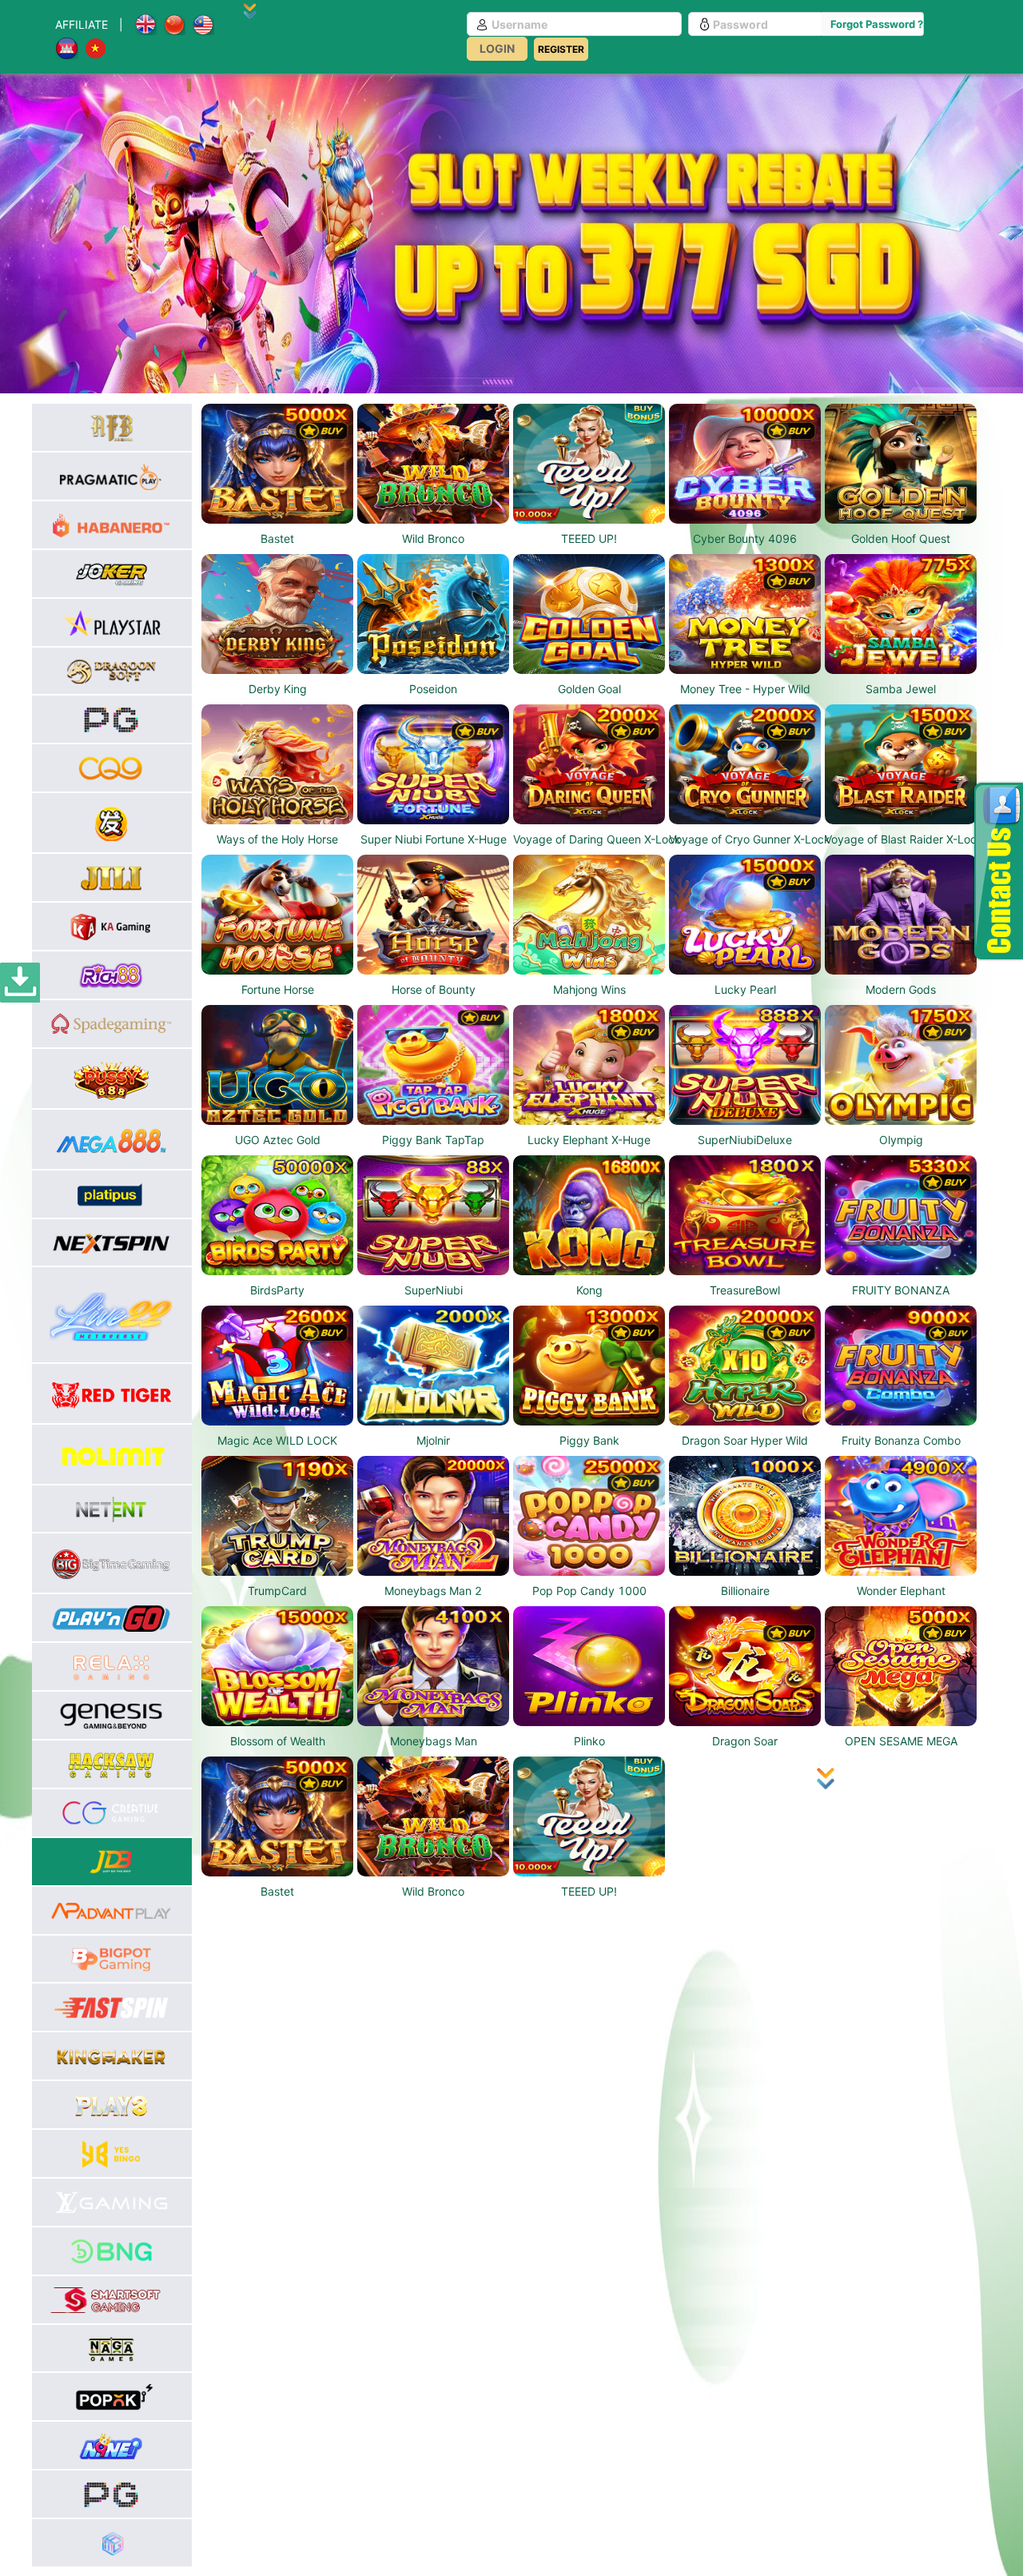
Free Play (278, 480)
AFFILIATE (82, 24)
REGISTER (561, 49)
